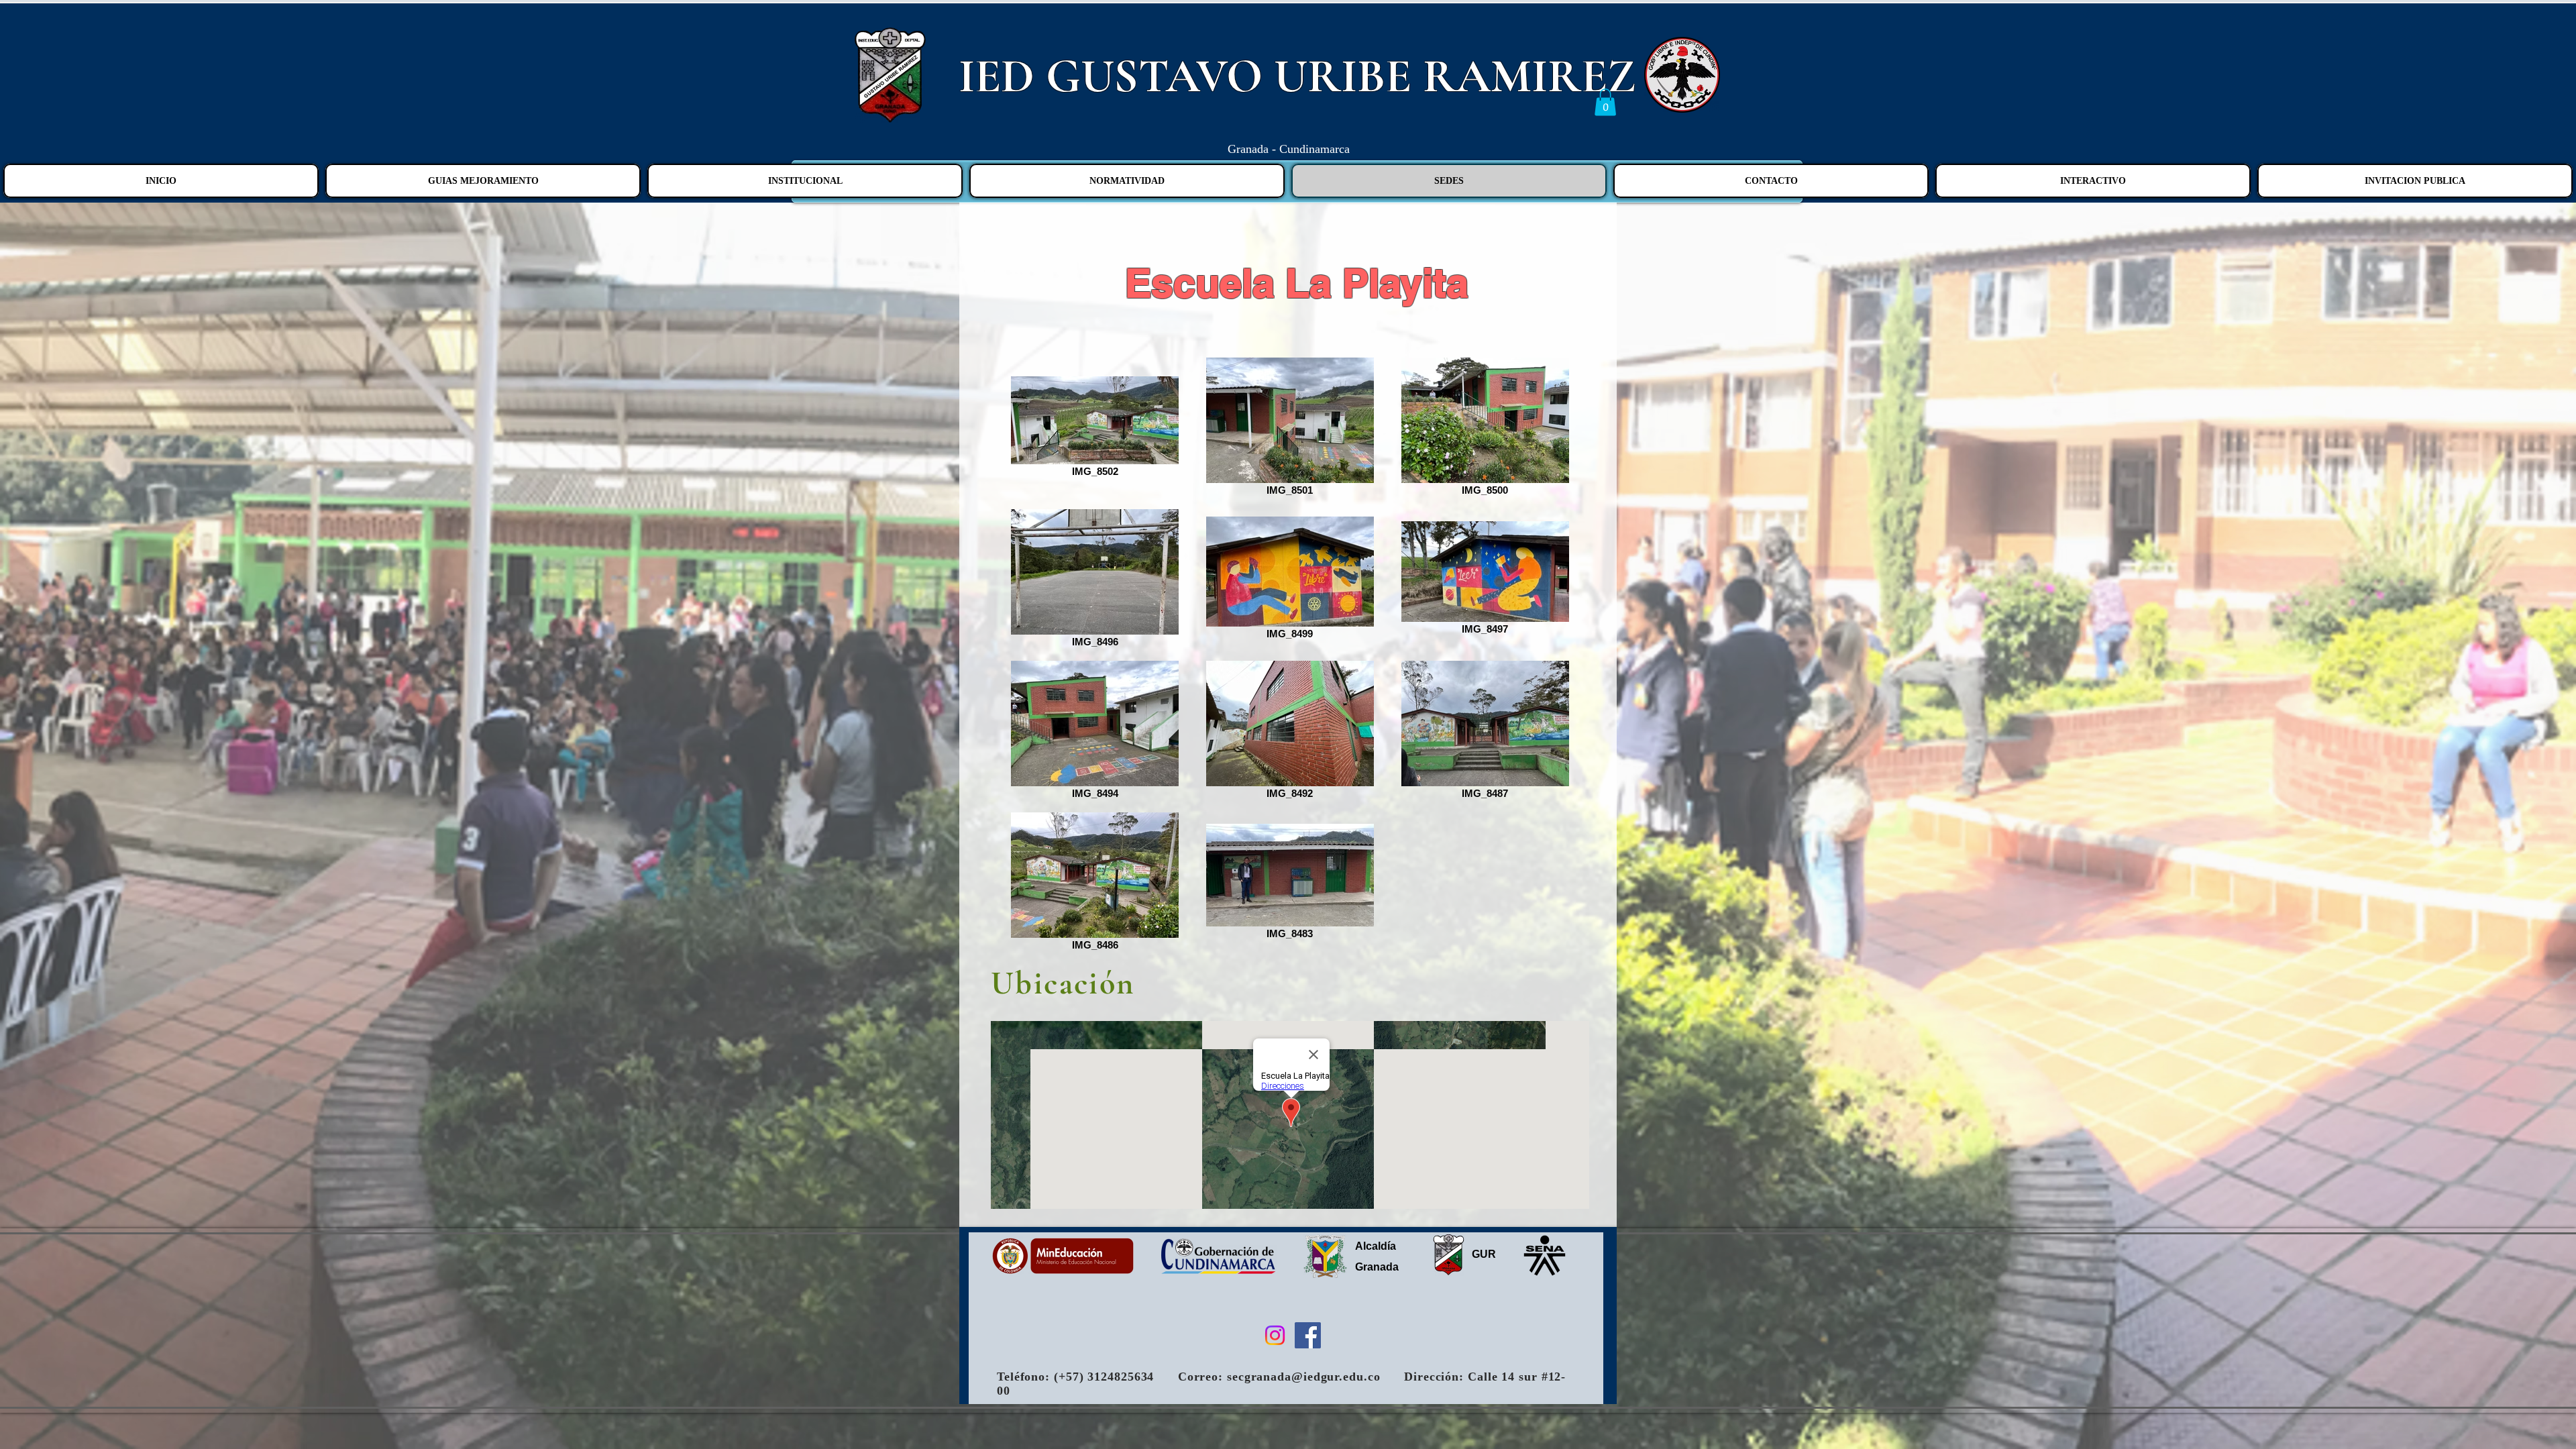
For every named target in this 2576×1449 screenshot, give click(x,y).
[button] (1605, 102)
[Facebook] (1308, 1335)
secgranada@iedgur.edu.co (1304, 1377)
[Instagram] (1275, 1335)
